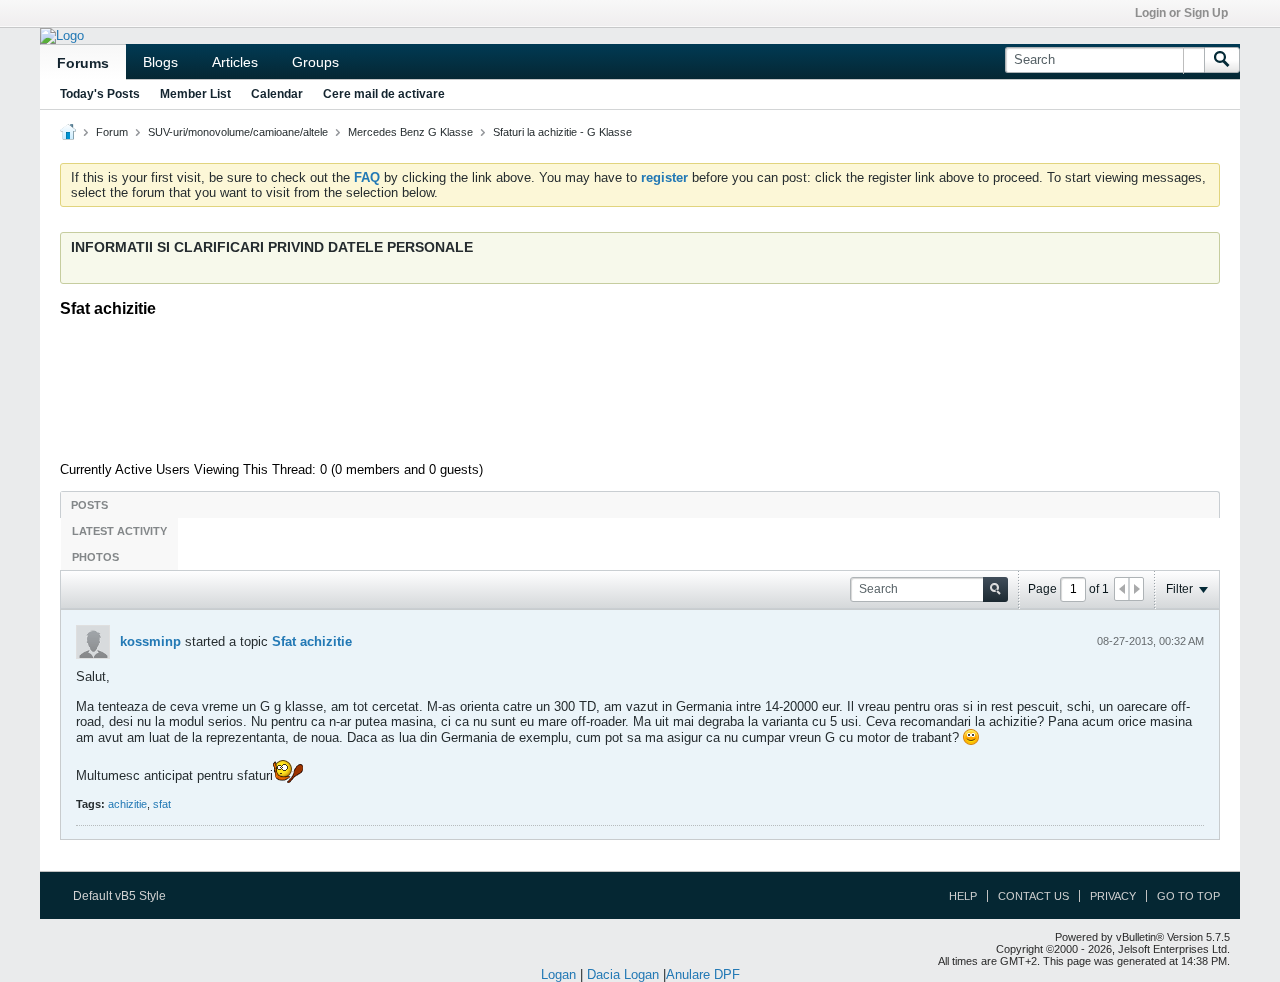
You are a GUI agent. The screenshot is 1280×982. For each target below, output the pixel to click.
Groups (315, 62)
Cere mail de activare (384, 94)
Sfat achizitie (312, 641)
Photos (95, 557)
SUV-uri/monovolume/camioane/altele (238, 132)
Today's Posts (100, 94)
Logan (558, 974)
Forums (83, 63)
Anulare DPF (703, 974)
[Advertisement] (640, 387)
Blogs (160, 62)
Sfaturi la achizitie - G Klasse (562, 132)
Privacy (1113, 896)
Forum (112, 132)
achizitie (127, 804)
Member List (195, 94)
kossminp (150, 641)
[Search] (1222, 60)
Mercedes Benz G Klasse (410, 132)
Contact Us (1033, 896)
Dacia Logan (623, 974)
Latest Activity (119, 531)
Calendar (277, 94)
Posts (89, 505)
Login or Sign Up (1181, 13)
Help (963, 896)
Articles (235, 62)
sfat (162, 804)
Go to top (1188, 896)
